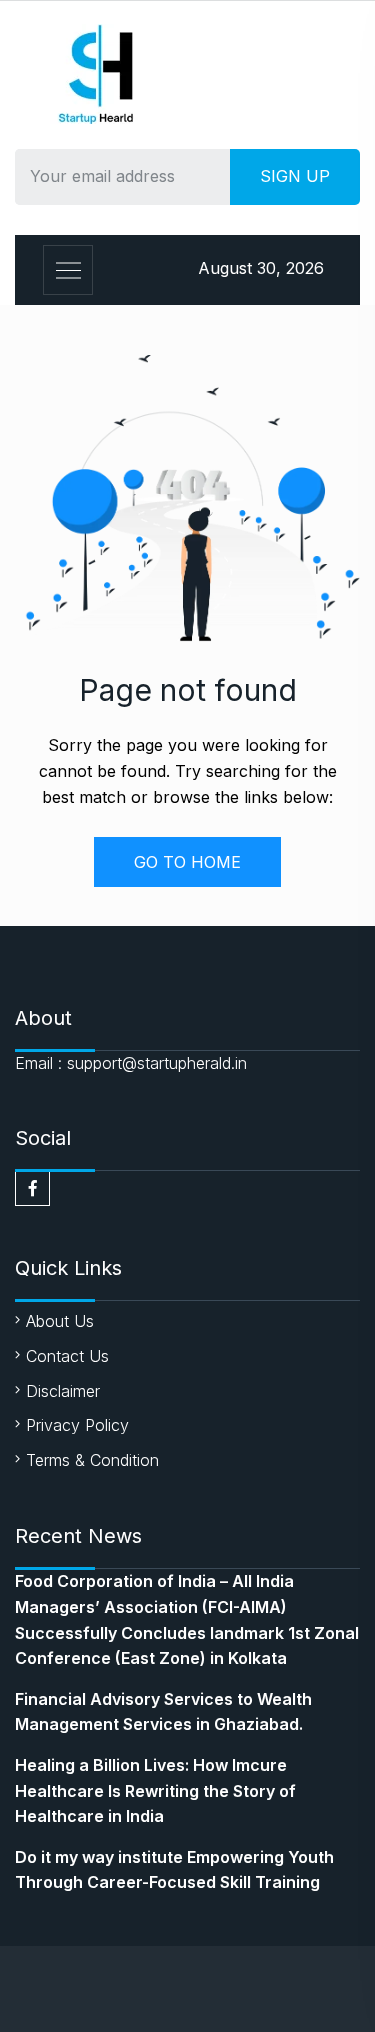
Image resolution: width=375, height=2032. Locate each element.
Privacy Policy (77, 1425)
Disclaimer (63, 1391)
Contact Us (67, 1356)
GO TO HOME (187, 862)
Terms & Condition (92, 1460)
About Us (60, 1321)
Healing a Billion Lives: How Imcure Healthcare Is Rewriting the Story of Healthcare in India (155, 1790)
